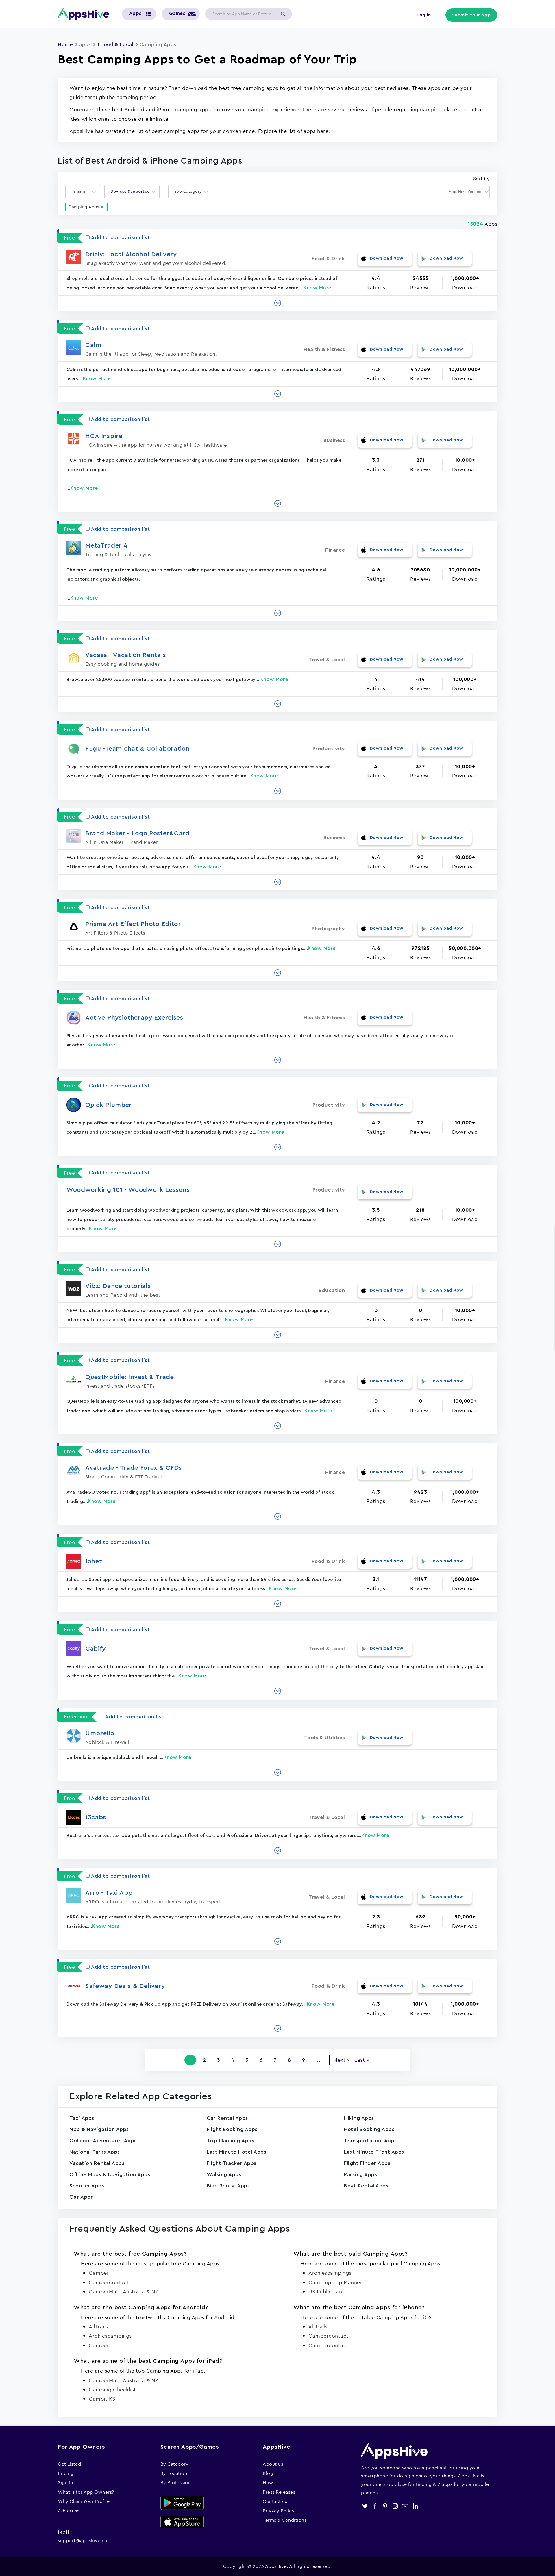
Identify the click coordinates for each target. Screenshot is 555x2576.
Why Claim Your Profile (84, 2501)
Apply (283, 14)
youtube (405, 2506)
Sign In (65, 2482)
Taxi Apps (82, 2118)
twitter (365, 2506)
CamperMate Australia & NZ (124, 2292)
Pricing (66, 2473)
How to (271, 2482)
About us (273, 2464)
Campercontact (109, 2282)
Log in (424, 15)
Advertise (69, 2511)
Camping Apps (84, 207)
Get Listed (69, 2464)
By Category (175, 2464)
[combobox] (83, 192)
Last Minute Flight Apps (374, 2152)
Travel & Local (115, 44)
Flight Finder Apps (367, 2163)
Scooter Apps (87, 2186)
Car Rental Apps (227, 2118)
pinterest (385, 2506)
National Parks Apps (95, 2152)
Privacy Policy (279, 2511)
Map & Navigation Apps (99, 2129)
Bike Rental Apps (228, 2186)
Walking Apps (224, 2174)
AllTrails (98, 2327)
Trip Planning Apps (230, 2141)
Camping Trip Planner (335, 2282)
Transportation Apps (370, 2141)
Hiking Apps (359, 2118)
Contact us (275, 2501)
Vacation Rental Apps (97, 2163)
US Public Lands (328, 2292)
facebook (375, 2506)
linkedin (415, 2506)
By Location (174, 2473)
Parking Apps (360, 2174)
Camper (99, 2273)
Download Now (387, 258)
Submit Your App (471, 15)
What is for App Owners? (86, 2492)
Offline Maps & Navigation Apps (110, 2174)
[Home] (86, 14)
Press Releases (279, 2492)
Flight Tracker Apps (232, 2163)
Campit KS (102, 2399)
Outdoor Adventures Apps (103, 2141)
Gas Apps (81, 2197)
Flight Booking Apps (232, 2129)
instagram (395, 2506)
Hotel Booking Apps (369, 2129)
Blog (268, 2473)
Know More (318, 288)
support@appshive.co (83, 2540)
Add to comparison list (120, 237)
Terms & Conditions (285, 2520)
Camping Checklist (112, 2390)
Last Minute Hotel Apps (236, 2152)
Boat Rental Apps (366, 2186)
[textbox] (80, 192)
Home (65, 44)
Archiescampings (330, 2273)
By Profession (176, 2482)
